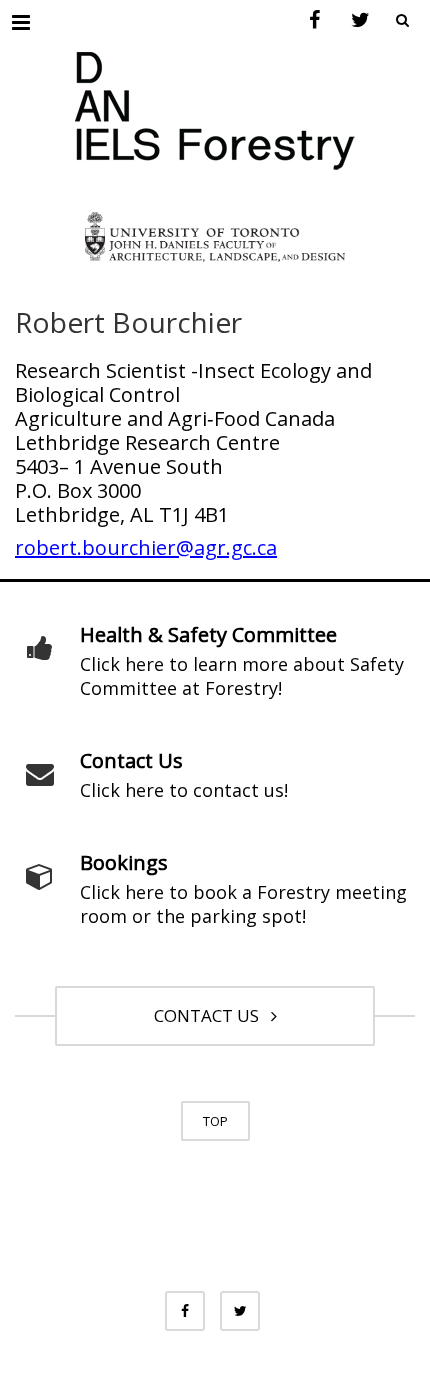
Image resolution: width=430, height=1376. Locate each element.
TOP (215, 1121)
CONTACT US (210, 1015)
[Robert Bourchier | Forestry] (215, 102)
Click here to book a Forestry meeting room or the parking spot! (243, 904)
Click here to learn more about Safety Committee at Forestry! (242, 676)
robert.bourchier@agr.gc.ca (146, 547)
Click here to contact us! (184, 790)
